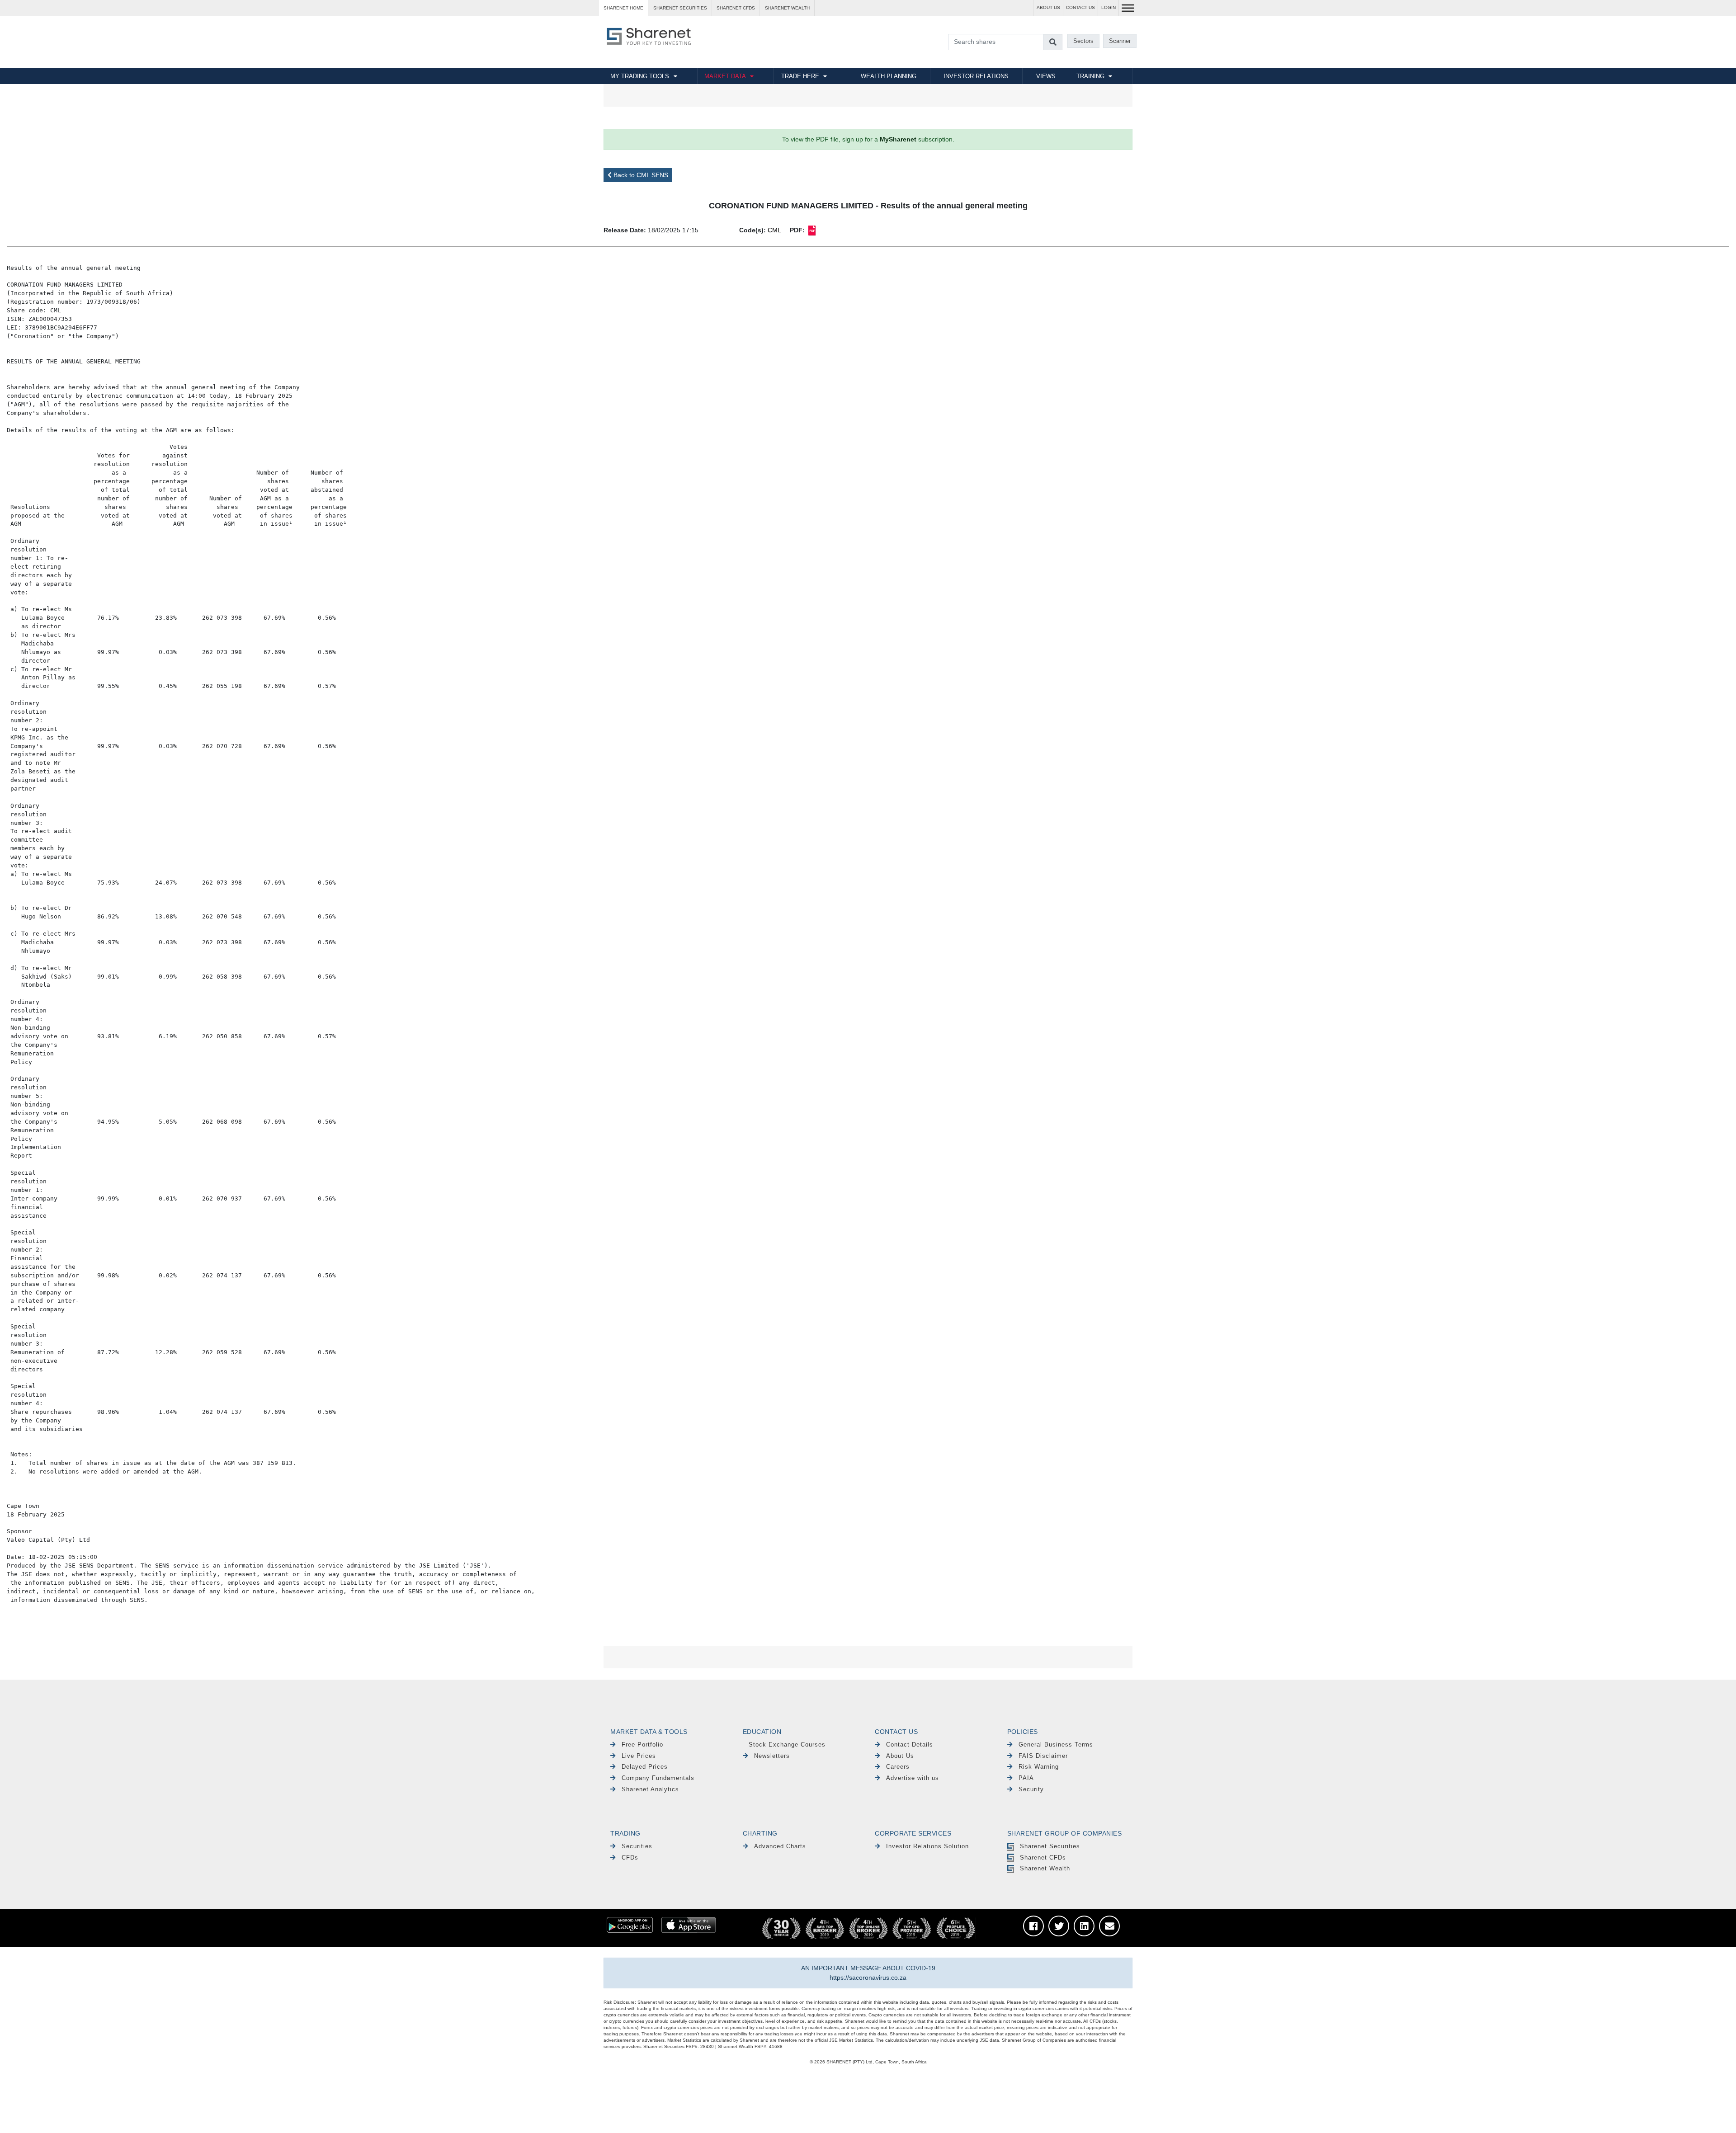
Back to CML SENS (640, 175)
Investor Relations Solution (927, 1846)
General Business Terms (1056, 1745)
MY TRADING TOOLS (640, 76)
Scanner (1120, 41)
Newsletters (772, 1756)
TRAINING (1090, 76)
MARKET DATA (725, 76)
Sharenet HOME (623, 8)
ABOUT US (1048, 7)
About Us (900, 1756)
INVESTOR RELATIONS (976, 76)
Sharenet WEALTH (787, 8)
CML (774, 230)
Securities (637, 1846)
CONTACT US (1080, 7)
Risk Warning (1039, 1767)
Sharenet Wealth (1045, 1868)
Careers (898, 1767)
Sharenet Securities (1050, 1846)
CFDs (630, 1858)
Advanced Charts (780, 1846)
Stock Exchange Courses (787, 1745)
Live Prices (639, 1756)
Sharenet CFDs (736, 8)
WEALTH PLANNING (889, 76)
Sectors (1083, 41)
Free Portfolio (642, 1745)
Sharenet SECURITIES (680, 8)
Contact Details (910, 1745)
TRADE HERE (800, 76)
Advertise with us (913, 1778)
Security (1031, 1789)
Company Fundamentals (658, 1778)
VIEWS (1046, 76)
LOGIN (1109, 7)
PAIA (1026, 1778)
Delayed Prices (645, 1767)
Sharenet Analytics (650, 1789)
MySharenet (898, 139)
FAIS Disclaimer (1043, 1756)
